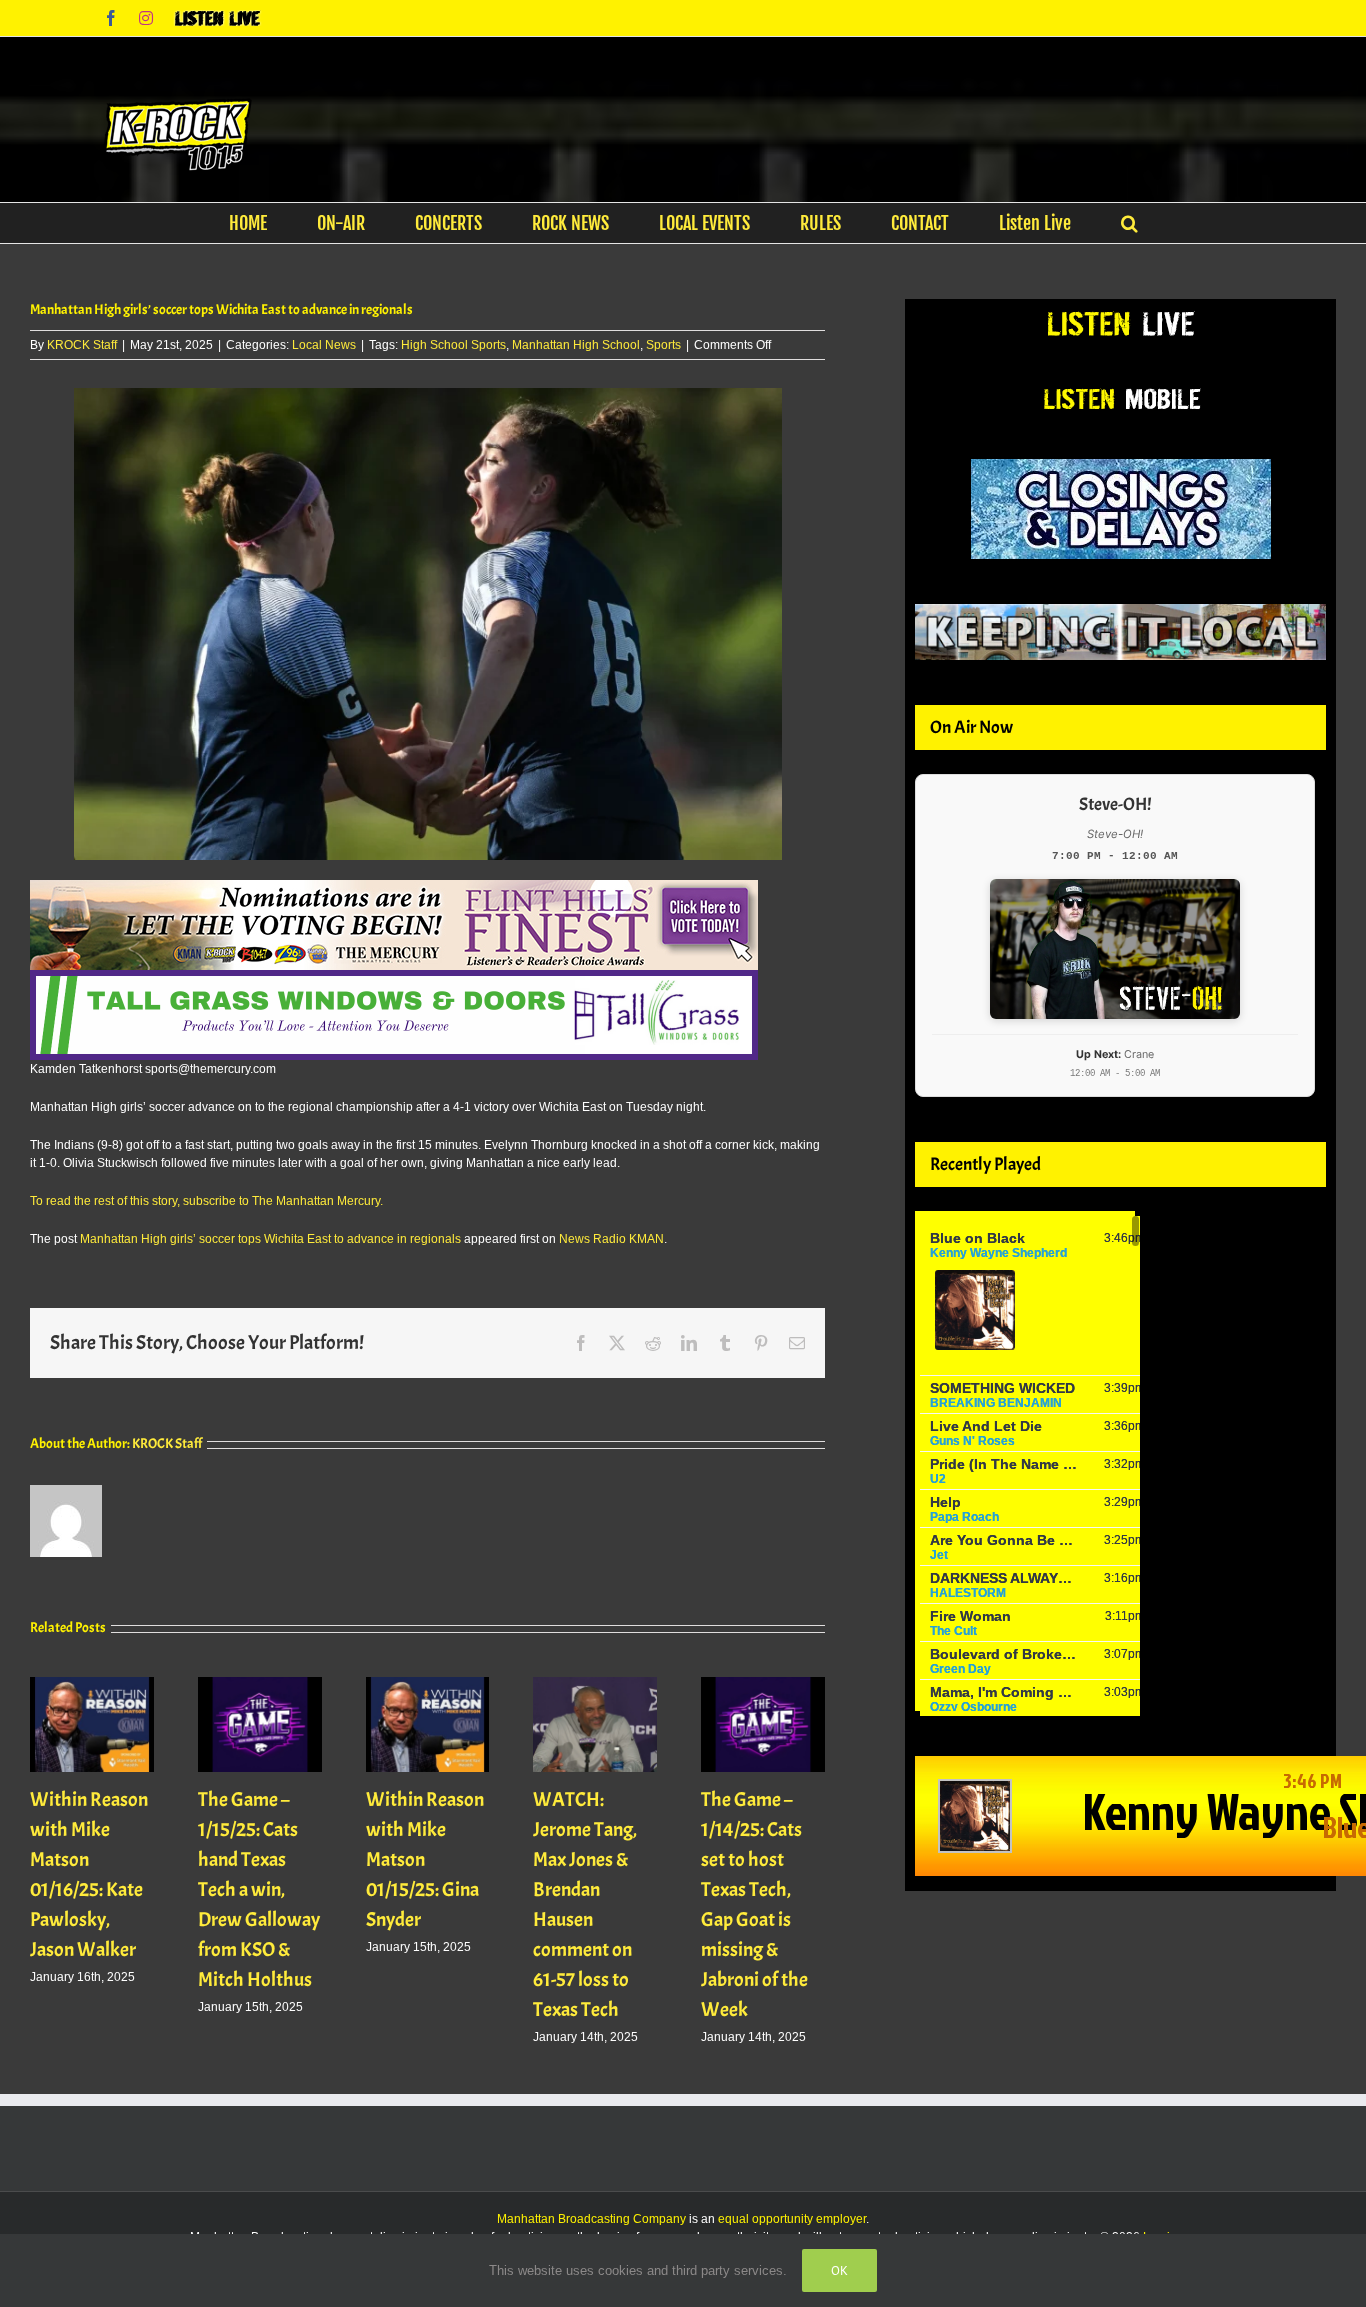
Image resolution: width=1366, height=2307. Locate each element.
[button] (1129, 223)
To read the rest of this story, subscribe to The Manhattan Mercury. (206, 1201)
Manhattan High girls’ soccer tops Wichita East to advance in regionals (270, 1239)
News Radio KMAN (611, 1239)
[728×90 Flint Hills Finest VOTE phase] (394, 889)
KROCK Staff (82, 345)
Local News (324, 345)
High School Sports (453, 345)
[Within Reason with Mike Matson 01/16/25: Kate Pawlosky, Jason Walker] (92, 1684)
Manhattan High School (576, 345)
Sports (663, 345)
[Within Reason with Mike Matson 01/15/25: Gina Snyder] (428, 1684)
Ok (839, 2270)
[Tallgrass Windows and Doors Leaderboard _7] (394, 979)
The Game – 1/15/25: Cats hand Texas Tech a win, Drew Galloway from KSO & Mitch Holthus (259, 1889)
